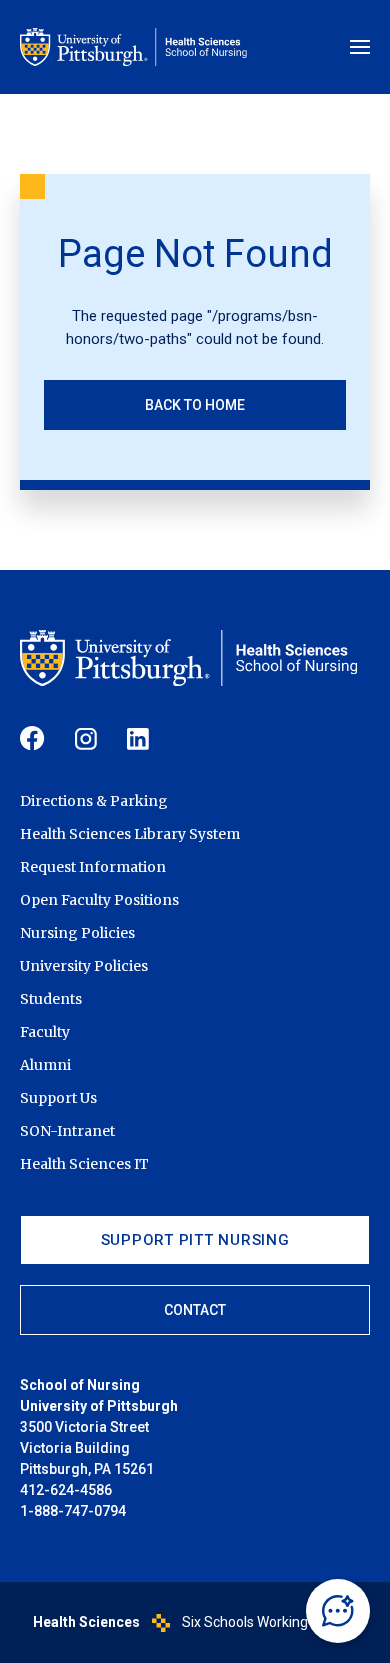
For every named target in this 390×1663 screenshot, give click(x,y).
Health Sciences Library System (130, 834)
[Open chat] (338, 1611)
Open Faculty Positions (99, 900)
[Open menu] (360, 47)
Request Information (93, 867)
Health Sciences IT (84, 1164)
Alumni (45, 1065)
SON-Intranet (67, 1131)
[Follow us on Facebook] (32, 738)
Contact (195, 1310)
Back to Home (195, 405)
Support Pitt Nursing (195, 1240)
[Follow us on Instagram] (86, 739)
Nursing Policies (77, 933)
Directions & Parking (94, 801)
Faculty (45, 1032)
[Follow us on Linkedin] (138, 739)
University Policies (84, 966)
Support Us (58, 1098)
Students (51, 999)
